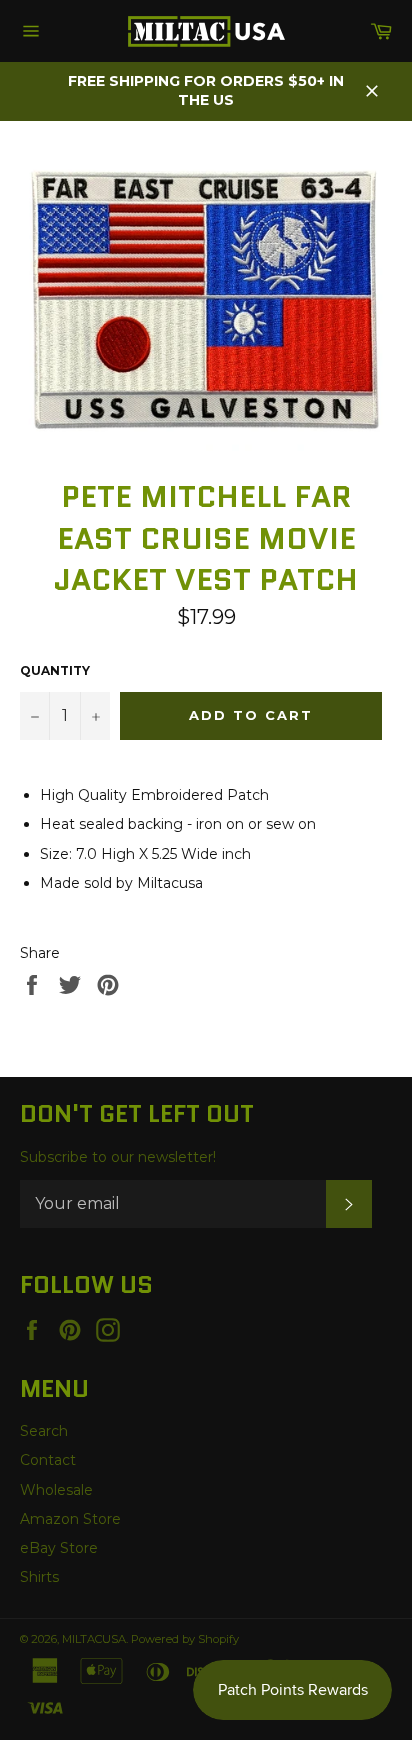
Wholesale (56, 1490)
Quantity (55, 670)
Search (44, 1431)
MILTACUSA (94, 1639)
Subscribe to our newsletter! (118, 1157)
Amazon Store (70, 1519)
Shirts (39, 1577)
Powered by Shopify (185, 1639)
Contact (48, 1460)
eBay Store (59, 1548)
